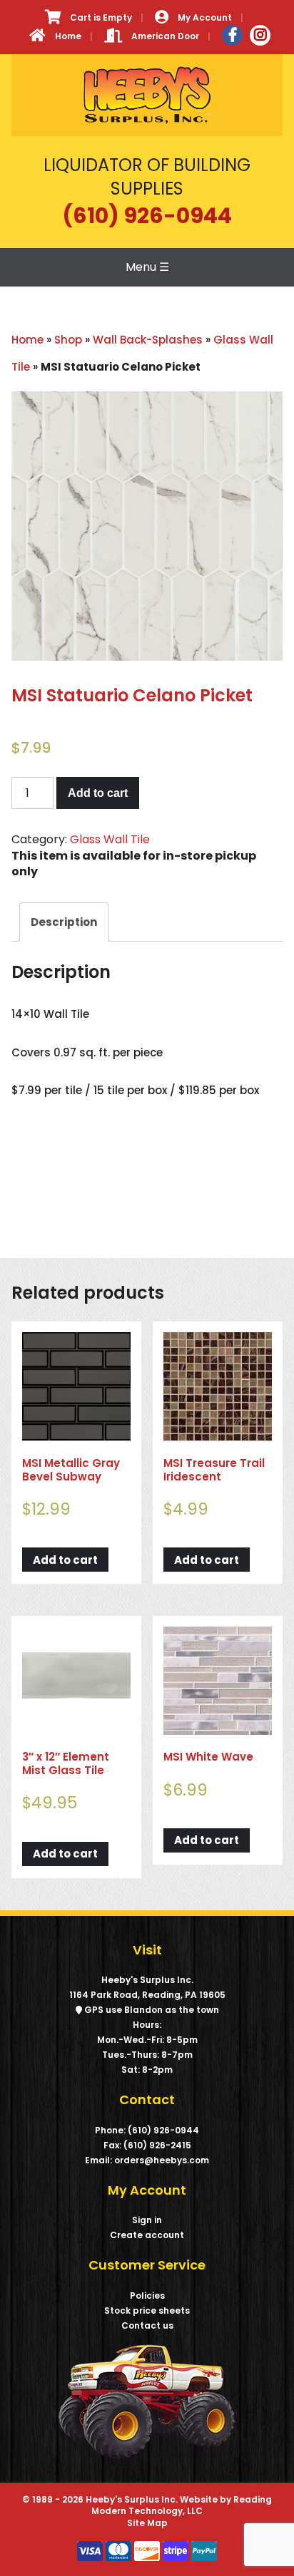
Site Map (147, 2523)
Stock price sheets (147, 2310)
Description (64, 922)
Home (27, 340)
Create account (147, 2235)
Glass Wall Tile (110, 839)
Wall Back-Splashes (148, 340)
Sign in (147, 2220)
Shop (68, 340)
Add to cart (98, 793)
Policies (147, 2296)
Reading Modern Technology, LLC (182, 2505)
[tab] (64, 922)
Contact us (147, 2325)
